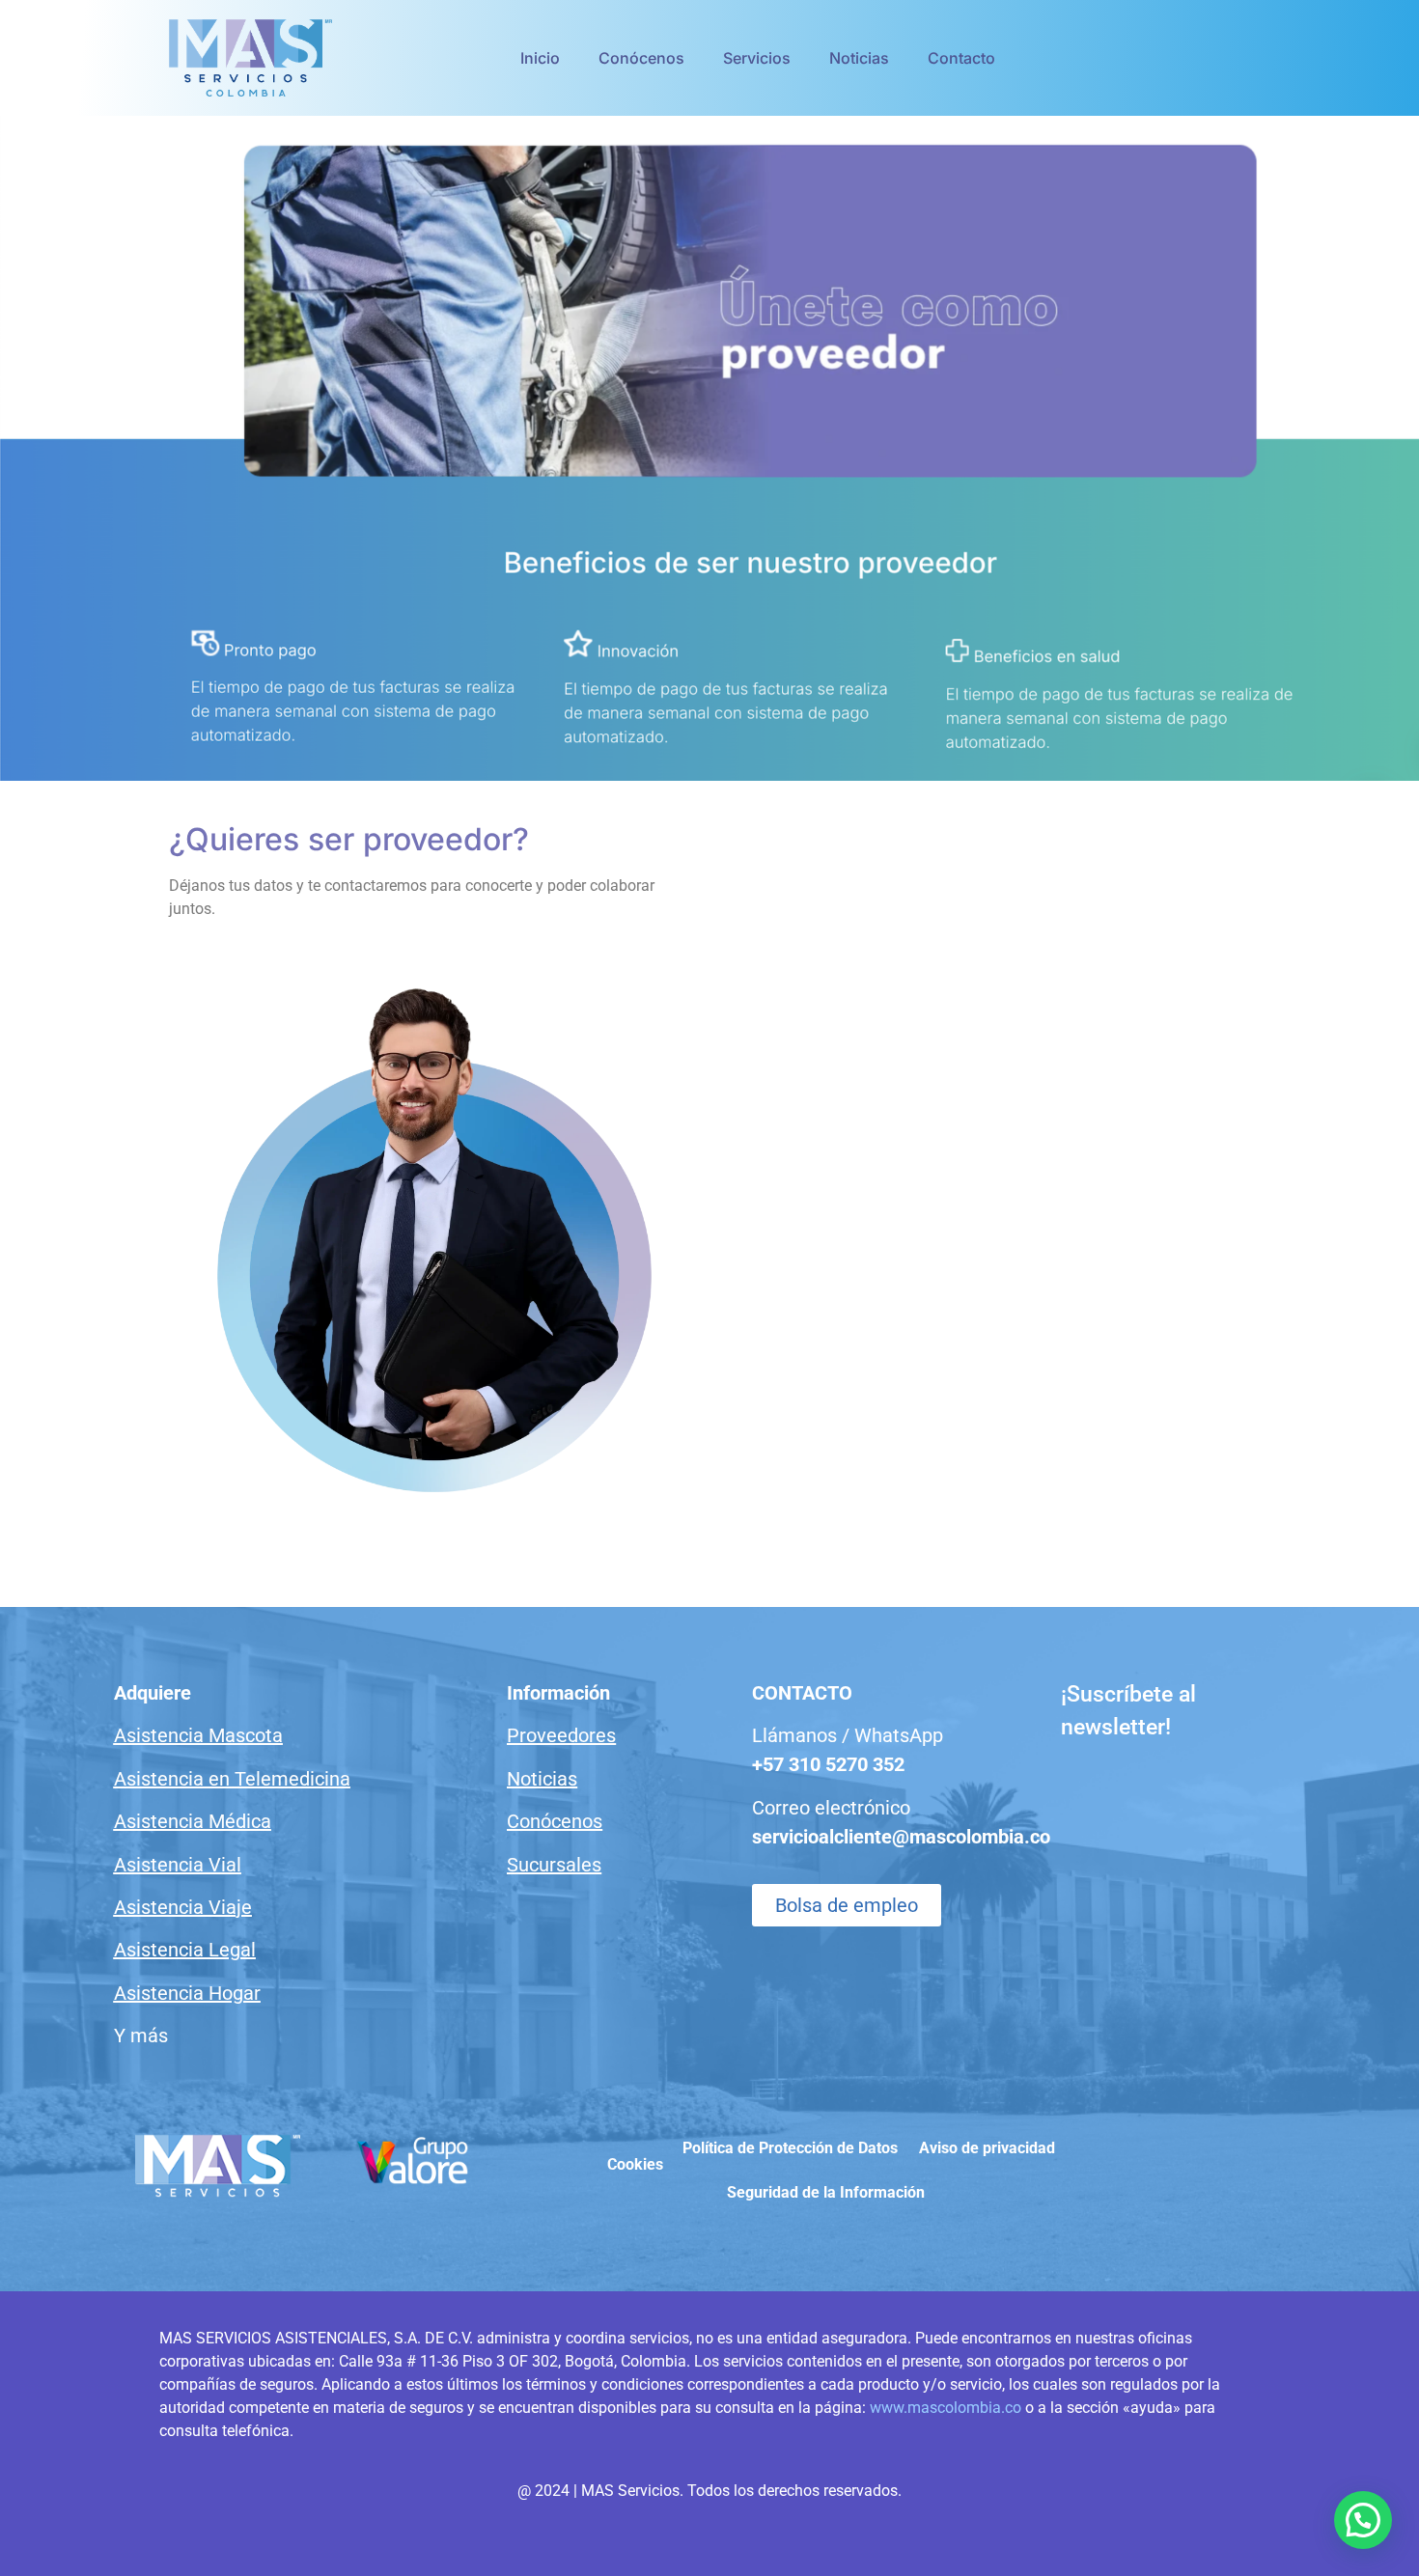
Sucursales (554, 1865)
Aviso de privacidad (987, 2148)
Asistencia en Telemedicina (232, 1779)
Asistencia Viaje (183, 1907)
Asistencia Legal (185, 1950)
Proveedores (561, 1735)
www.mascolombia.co (946, 2408)
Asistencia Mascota (198, 1735)
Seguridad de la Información (826, 2192)
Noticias (859, 58)
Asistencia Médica (193, 1821)
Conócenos (641, 58)
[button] (1363, 2520)
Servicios (757, 58)
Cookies (635, 2164)
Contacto (961, 58)
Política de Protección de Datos (790, 2148)
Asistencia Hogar (187, 1993)
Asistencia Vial (178, 1865)
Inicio (540, 58)
